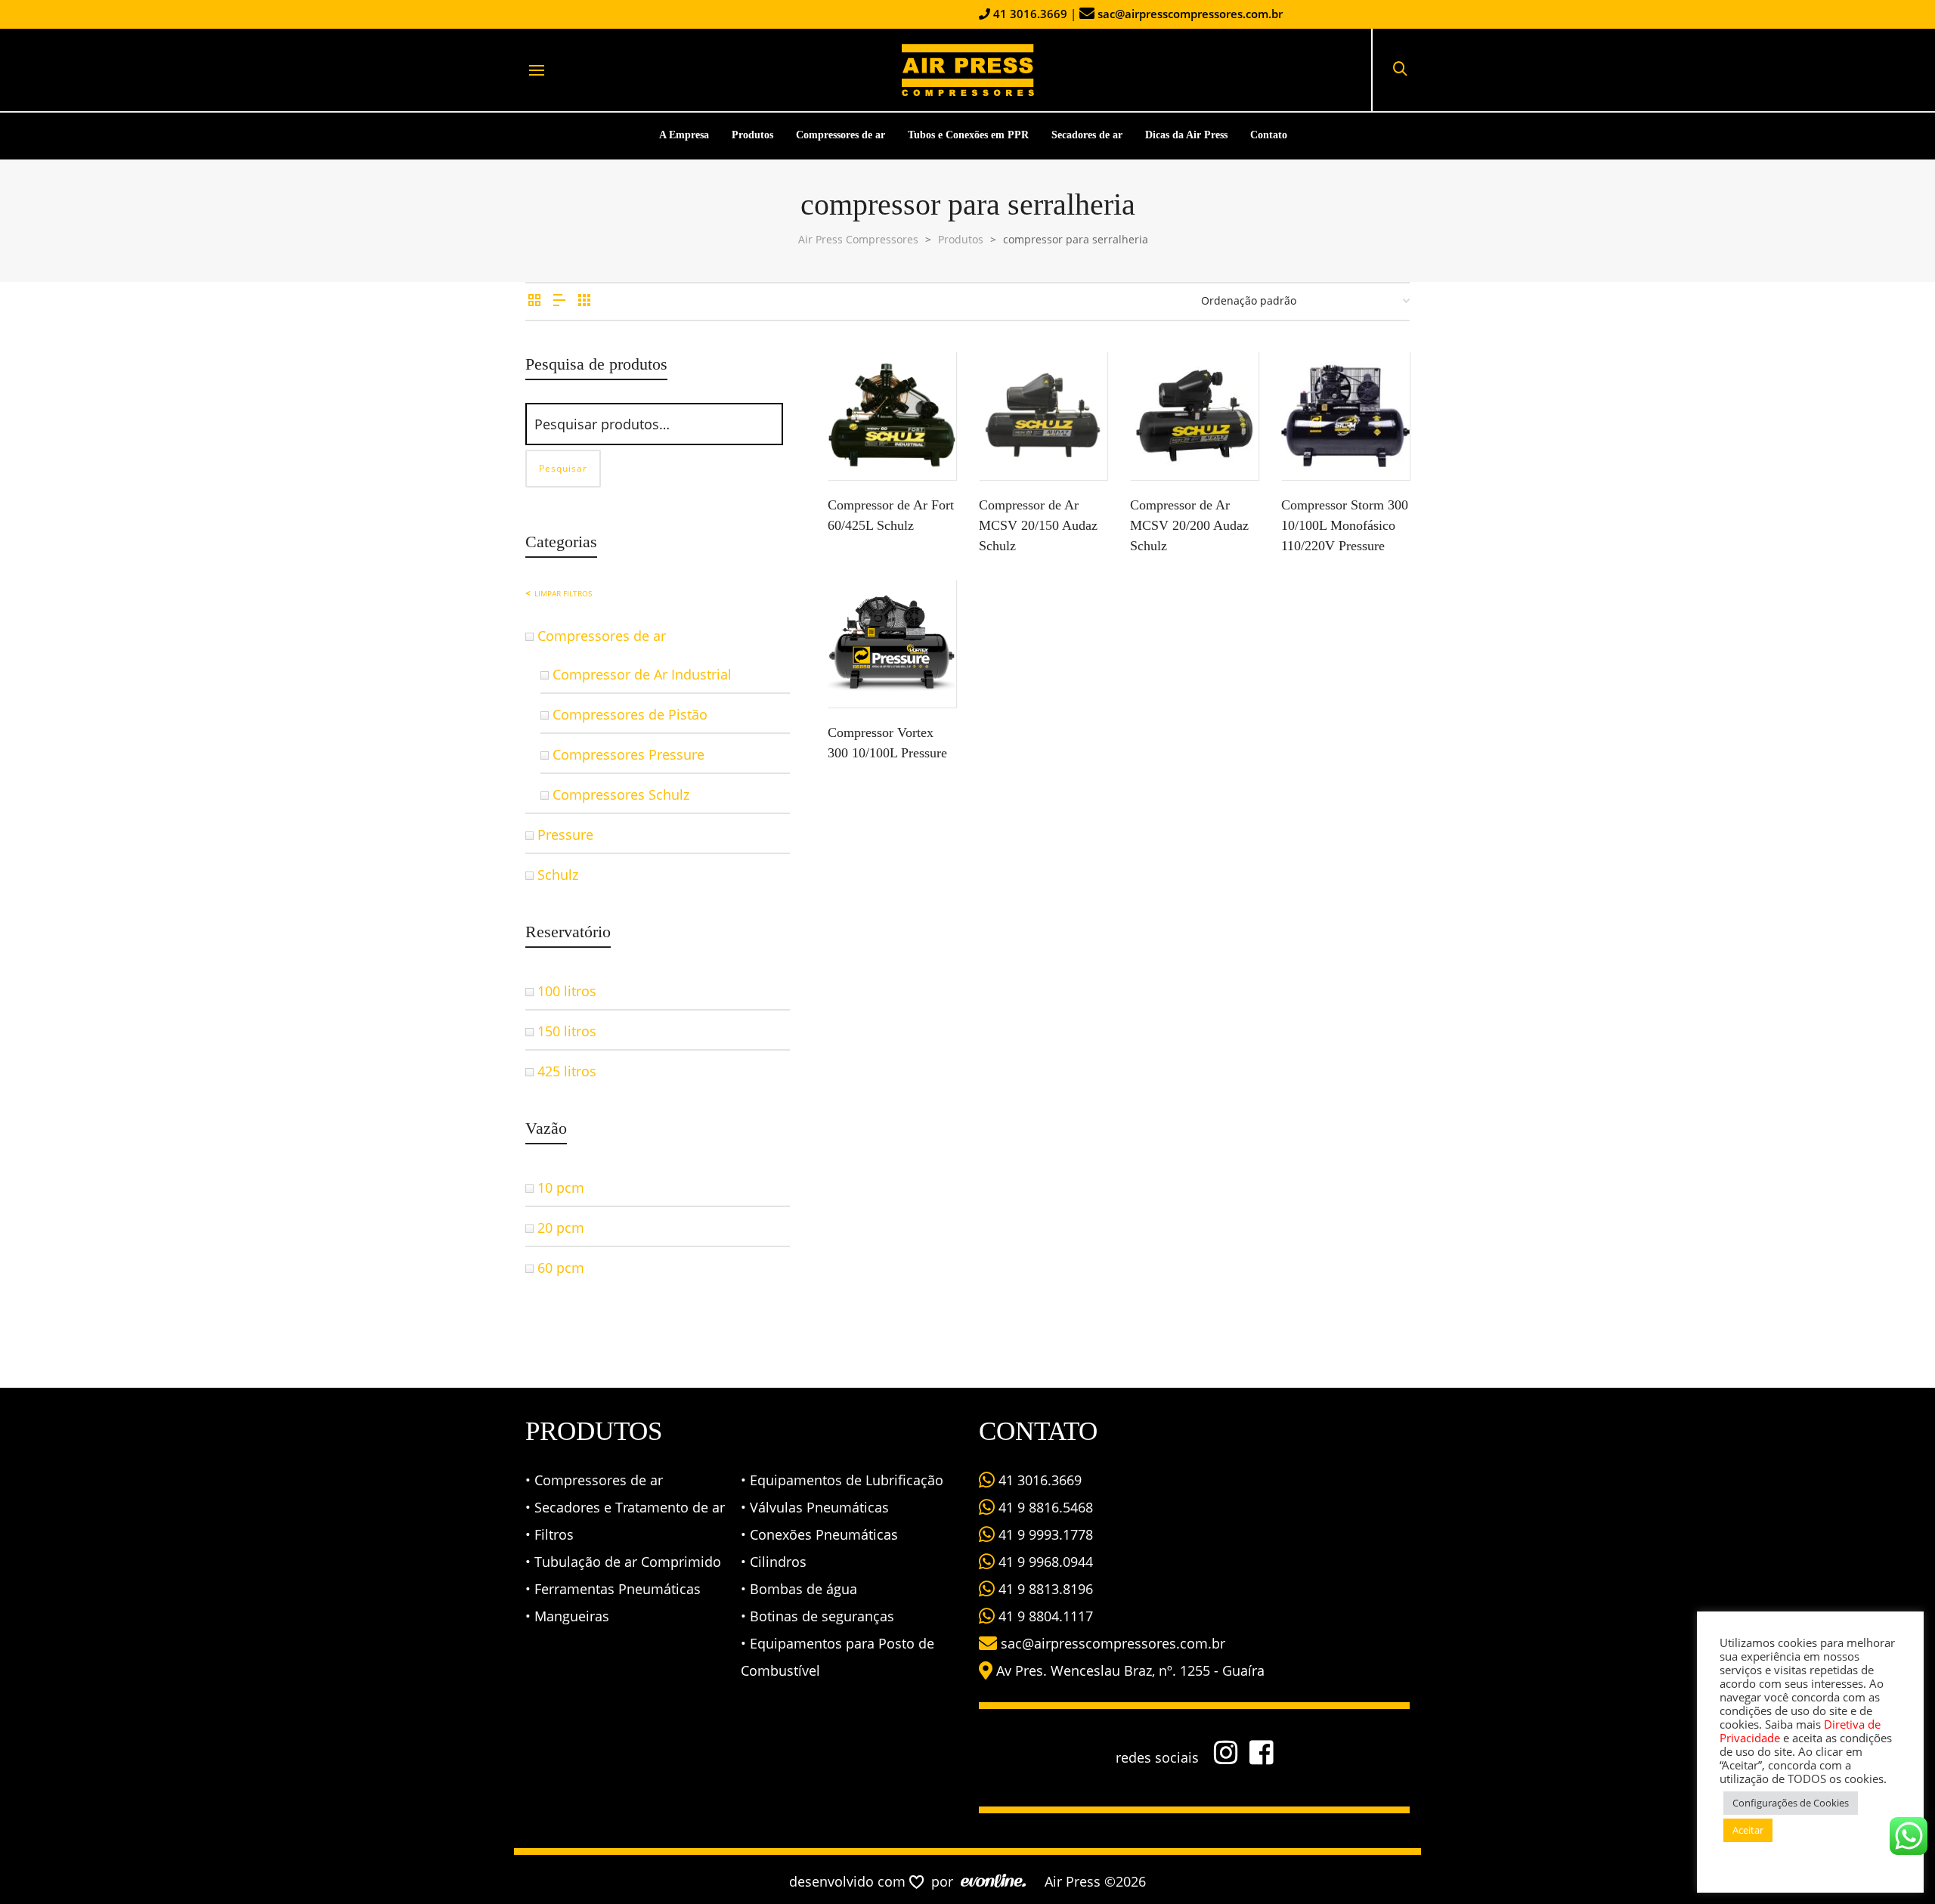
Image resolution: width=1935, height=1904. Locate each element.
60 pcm (561, 1268)
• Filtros (550, 1534)
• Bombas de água (799, 1589)
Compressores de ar (602, 636)
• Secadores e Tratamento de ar (625, 1507)
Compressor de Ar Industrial (642, 674)
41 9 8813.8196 (1044, 1589)
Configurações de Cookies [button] (1791, 1803)
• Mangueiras (567, 1616)
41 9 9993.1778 (1044, 1534)
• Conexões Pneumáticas (819, 1534)
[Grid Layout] (584, 300)
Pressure (565, 834)
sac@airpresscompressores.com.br (1190, 14)
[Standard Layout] (534, 300)
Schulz (558, 875)
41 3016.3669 (1029, 14)
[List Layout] (559, 300)
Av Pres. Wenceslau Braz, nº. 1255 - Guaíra (1130, 1670)
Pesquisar (563, 468)
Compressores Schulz (621, 794)
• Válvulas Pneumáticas (815, 1507)
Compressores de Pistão (630, 714)
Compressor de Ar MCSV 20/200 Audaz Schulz (1189, 525)
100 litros (567, 991)
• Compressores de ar (594, 1480)
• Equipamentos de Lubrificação (842, 1480)
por (946, 1881)
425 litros (567, 1071)
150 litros (567, 1031)
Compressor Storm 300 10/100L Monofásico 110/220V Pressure (1345, 525)
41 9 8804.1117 (1044, 1616)
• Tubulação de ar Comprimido (623, 1562)
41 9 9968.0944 (1044, 1562)
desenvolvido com (849, 1881)
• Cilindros (774, 1562)
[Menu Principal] (537, 71)
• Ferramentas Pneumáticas (613, 1589)
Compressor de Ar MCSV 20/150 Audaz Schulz (1038, 525)
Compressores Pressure (628, 754)
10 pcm (561, 1187)
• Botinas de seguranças (817, 1616)
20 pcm (561, 1228)
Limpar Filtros (563, 593)
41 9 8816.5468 (1044, 1507)
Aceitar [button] (1748, 1830)
